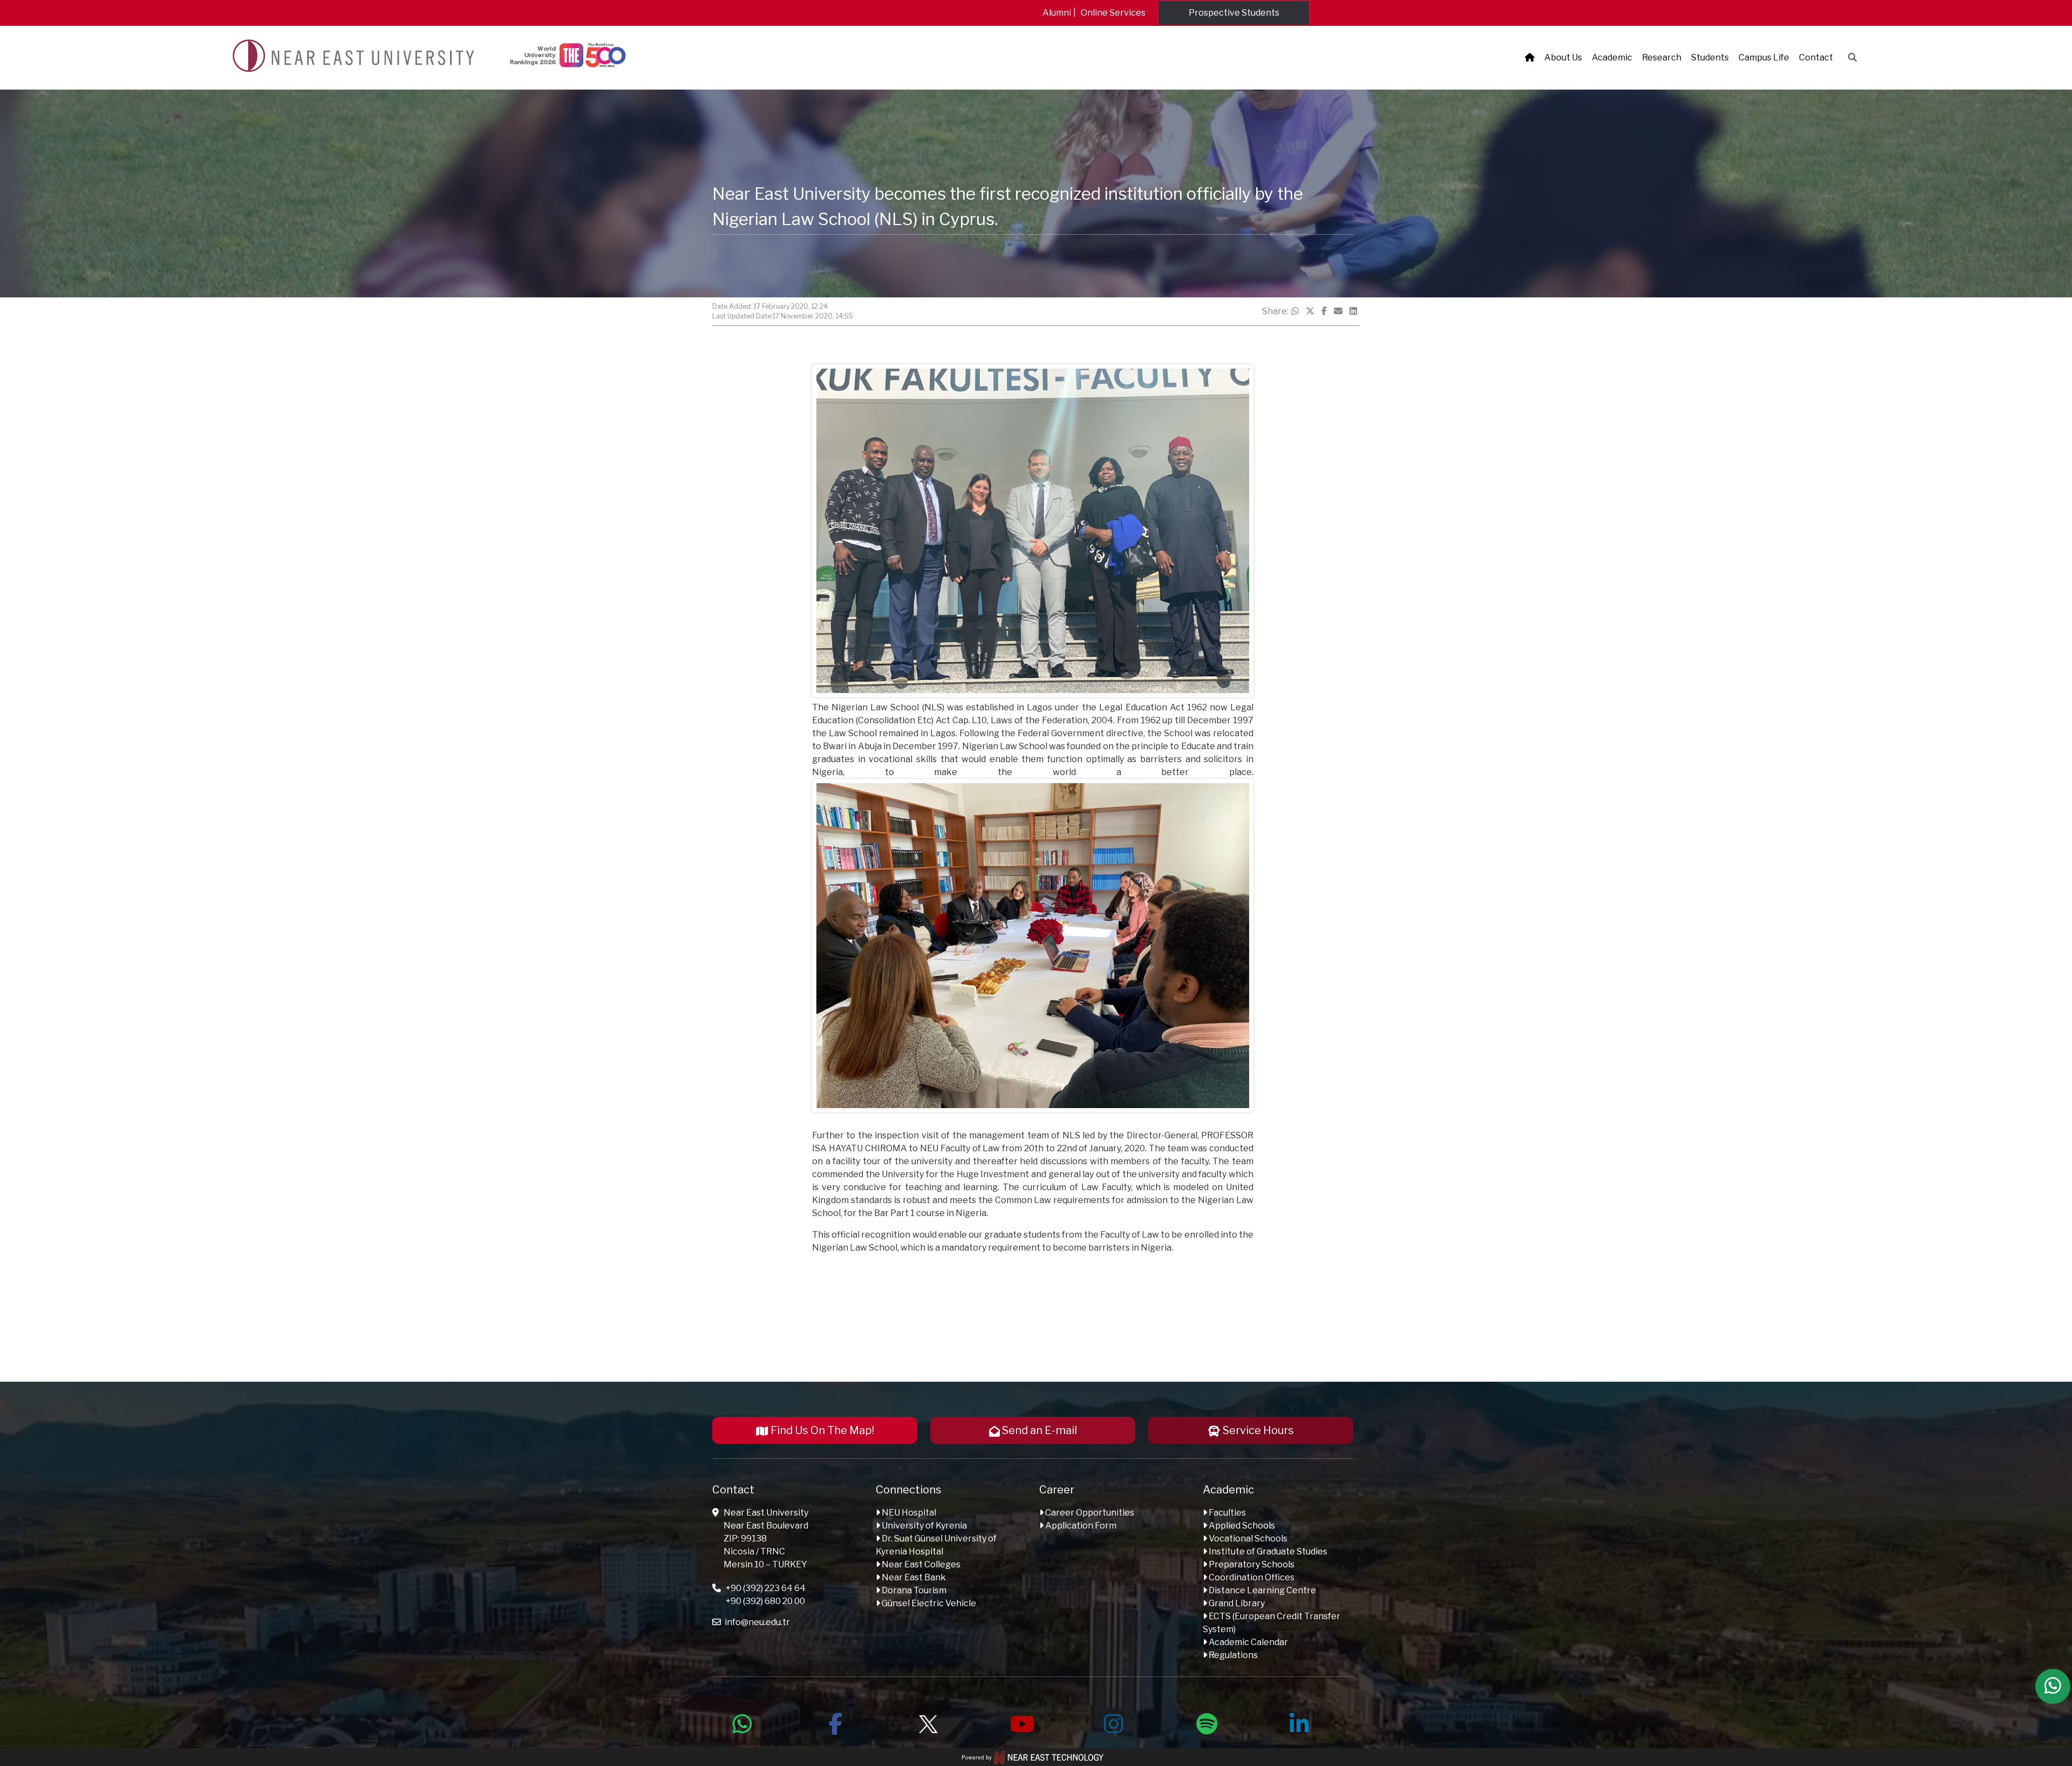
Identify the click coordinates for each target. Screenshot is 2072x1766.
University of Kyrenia (923, 1526)
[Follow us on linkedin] (1299, 1722)
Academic (1612, 57)
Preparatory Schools (1251, 1564)
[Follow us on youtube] (1021, 1722)
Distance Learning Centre (1262, 1590)
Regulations (1232, 1655)
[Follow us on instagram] (1114, 1722)
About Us (1563, 57)
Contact (1816, 57)
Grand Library (1236, 1603)
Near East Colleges (920, 1564)
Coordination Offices (1251, 1577)
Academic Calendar (1248, 1642)
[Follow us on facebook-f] (835, 1722)
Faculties (1226, 1513)
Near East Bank (913, 1577)
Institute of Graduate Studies (1267, 1551)
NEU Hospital (908, 1513)
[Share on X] (1310, 311)
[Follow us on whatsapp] (742, 1722)
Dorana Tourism (913, 1590)
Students (1710, 57)
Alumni (1057, 13)
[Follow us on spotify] (1207, 1722)
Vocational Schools (1247, 1539)
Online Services (1113, 13)
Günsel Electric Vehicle (928, 1603)
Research (1662, 57)
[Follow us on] (928, 1722)
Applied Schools (1241, 1526)
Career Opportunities (1089, 1513)
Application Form (1080, 1526)
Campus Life (1764, 57)
